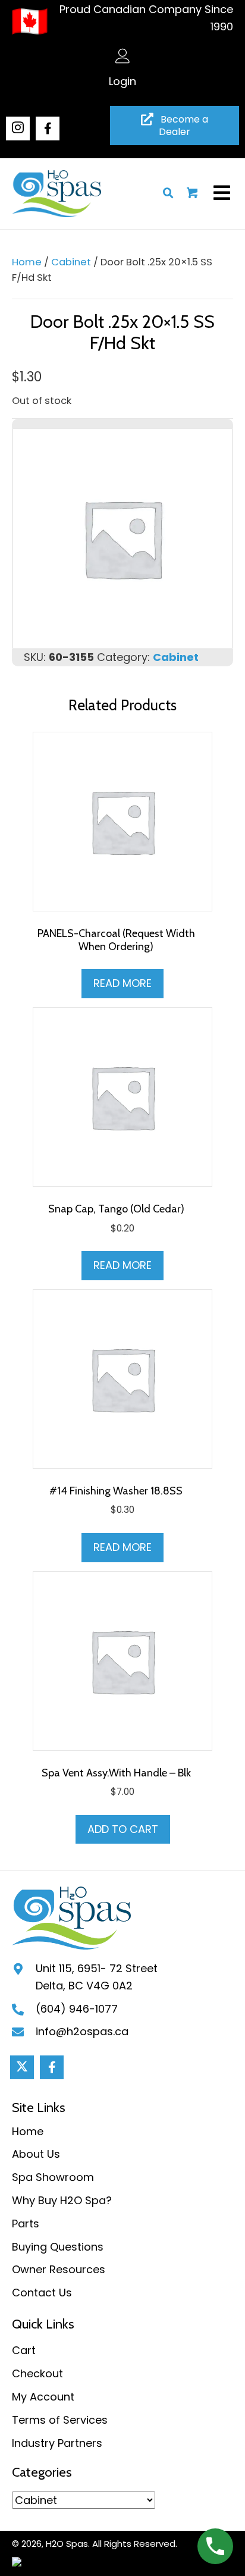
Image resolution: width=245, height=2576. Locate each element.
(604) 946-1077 (77, 2009)
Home (27, 262)
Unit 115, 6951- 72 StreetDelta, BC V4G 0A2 (97, 1977)
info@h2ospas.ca (82, 2031)
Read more (122, 983)
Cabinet (71, 262)
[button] (18, 129)
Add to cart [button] (123, 1829)
